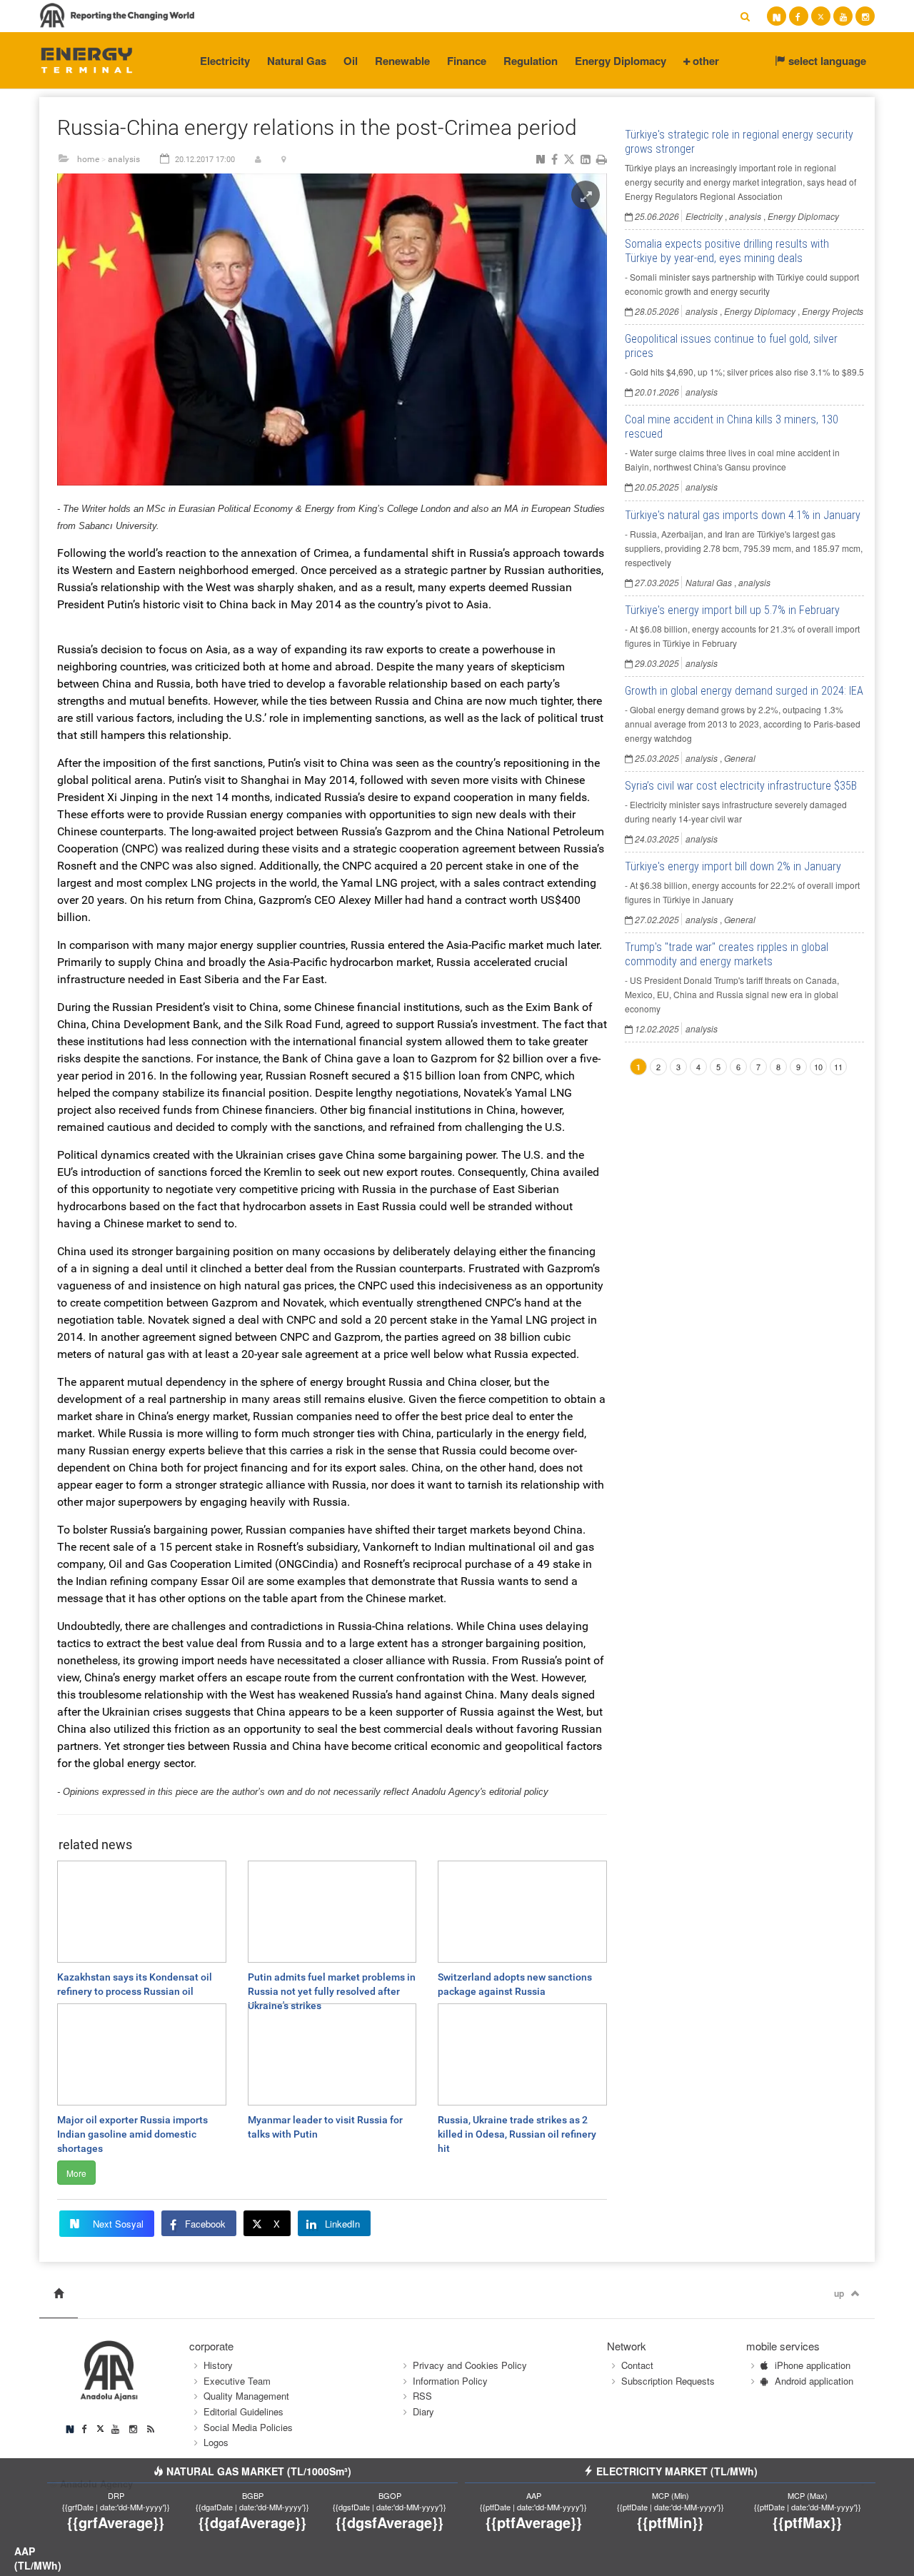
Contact (637, 2365)
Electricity (225, 61)
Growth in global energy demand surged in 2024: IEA (744, 691)
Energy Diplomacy (621, 61)
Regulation (531, 61)
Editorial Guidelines (243, 2411)
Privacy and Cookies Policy (470, 2365)
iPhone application (813, 2365)
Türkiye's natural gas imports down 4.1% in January (743, 515)
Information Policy (450, 2381)
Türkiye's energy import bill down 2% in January (733, 866)
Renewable (402, 61)
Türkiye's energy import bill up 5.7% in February (732, 610)
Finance (467, 61)
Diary (423, 2411)
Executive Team (237, 2381)
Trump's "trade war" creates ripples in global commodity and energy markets (727, 954)
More (76, 2173)
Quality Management (246, 2396)
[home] (59, 2294)
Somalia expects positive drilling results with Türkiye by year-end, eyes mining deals (727, 251)
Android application (814, 2381)
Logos (216, 2442)
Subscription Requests (668, 2381)
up (839, 2293)
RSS (422, 2396)
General (740, 758)
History (218, 2365)
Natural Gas (297, 61)
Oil (351, 61)
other (704, 61)
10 (818, 1067)
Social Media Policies (248, 2427)
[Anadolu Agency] (87, 59)
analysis (124, 159)
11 (838, 1067)
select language (826, 61)
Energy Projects (833, 311)
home (88, 159)
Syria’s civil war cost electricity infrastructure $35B (741, 786)
